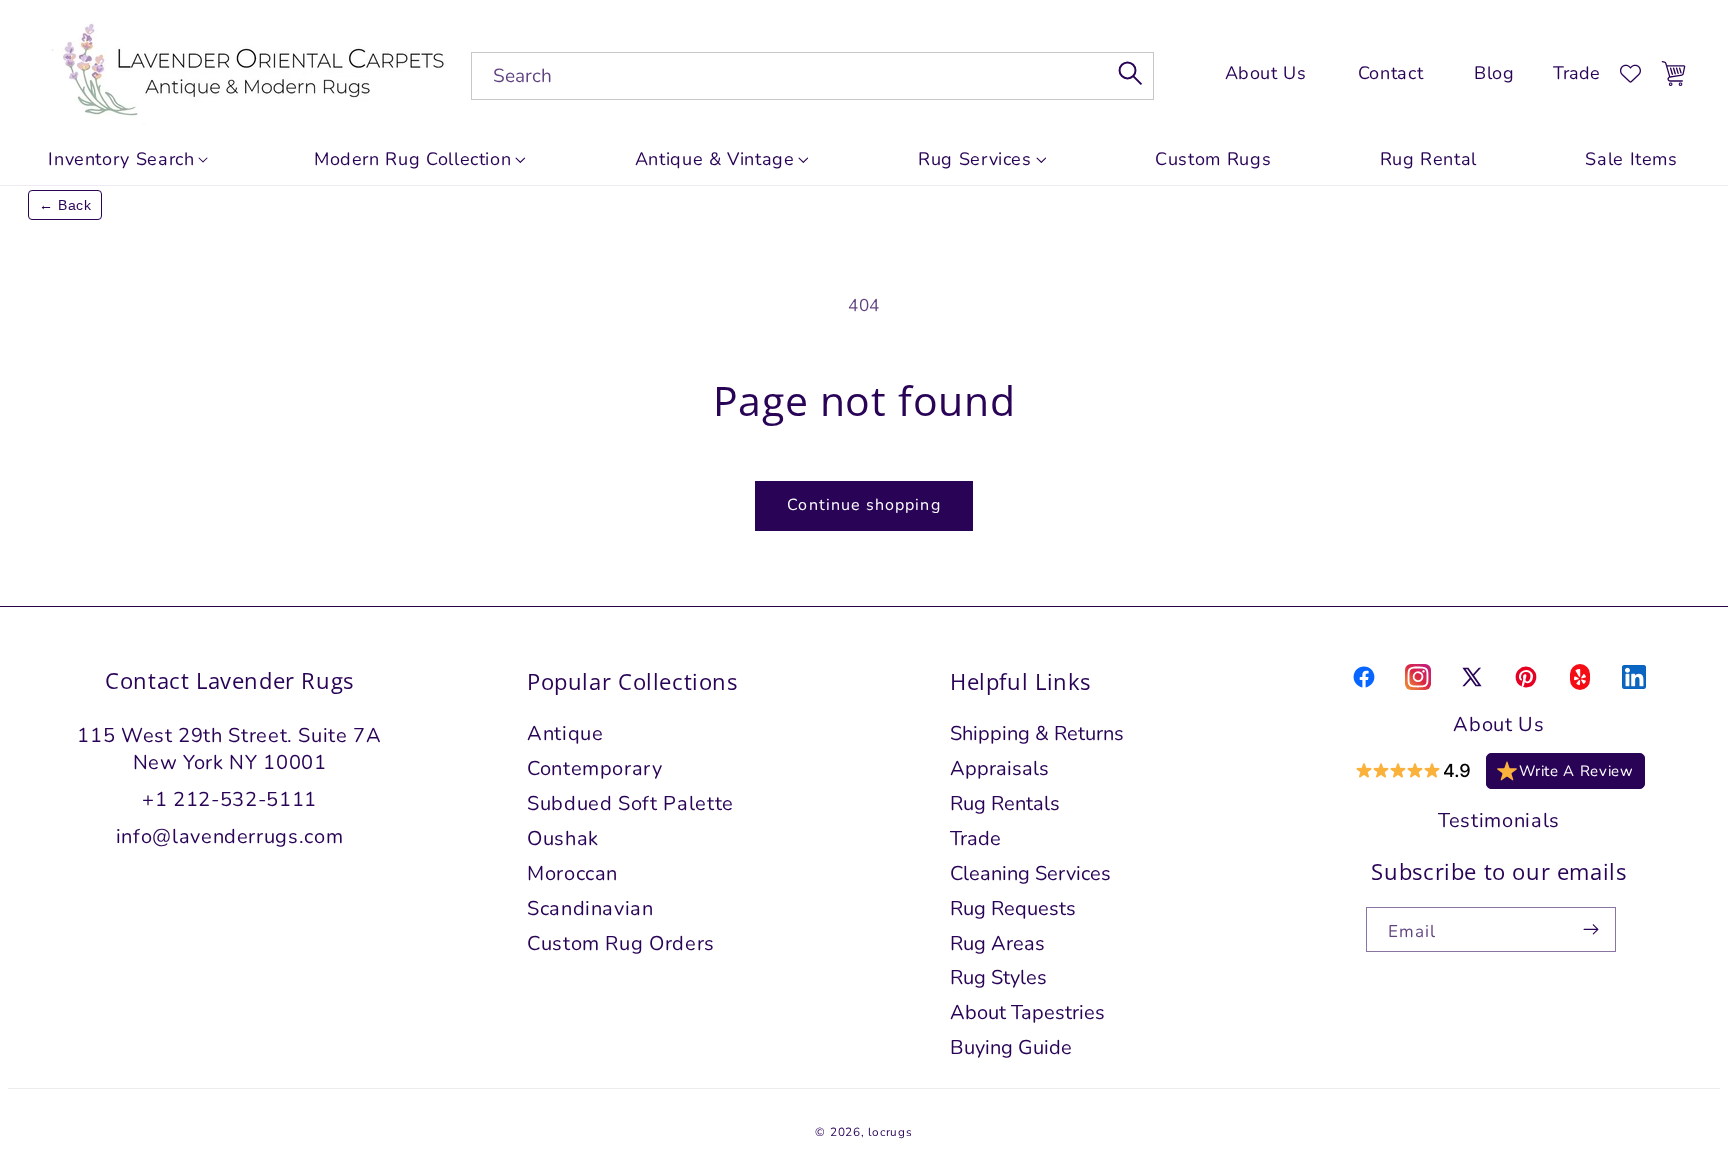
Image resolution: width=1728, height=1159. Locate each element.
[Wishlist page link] (1630, 73)
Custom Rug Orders (621, 943)
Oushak (563, 838)
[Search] (1130, 73)
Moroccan (572, 873)
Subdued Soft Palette (630, 803)
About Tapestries (1027, 1013)
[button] (420, 159)
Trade (1576, 73)
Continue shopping (863, 505)
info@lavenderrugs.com (229, 836)
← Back (65, 205)
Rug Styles (998, 978)
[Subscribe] (1591, 929)
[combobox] (812, 76)
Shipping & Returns (1037, 733)
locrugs (890, 1132)
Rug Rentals (1005, 803)
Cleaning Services (1030, 873)
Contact (1391, 73)
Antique (565, 733)
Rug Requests (1013, 908)
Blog (1494, 73)
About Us (1266, 73)
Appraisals (999, 768)
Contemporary (595, 768)
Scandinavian (590, 908)
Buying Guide (1011, 1047)
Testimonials (1499, 820)
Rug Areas (997, 943)
